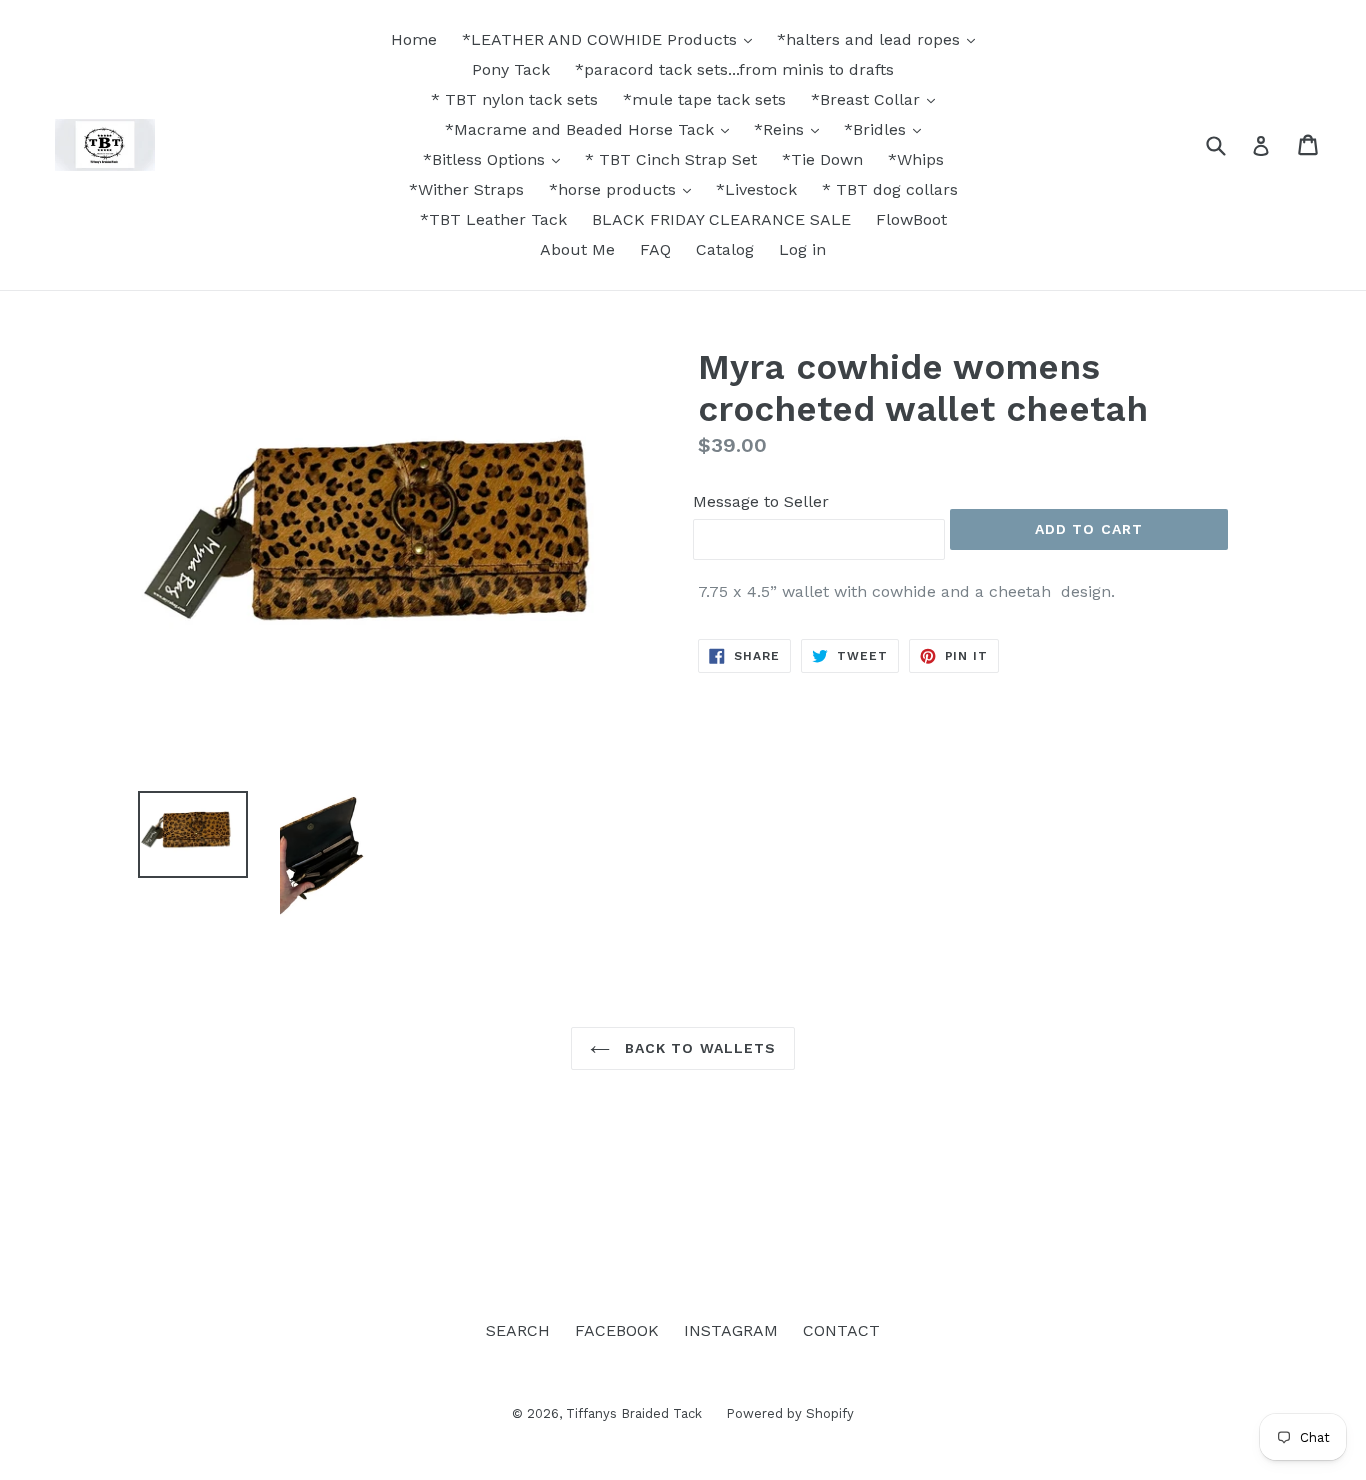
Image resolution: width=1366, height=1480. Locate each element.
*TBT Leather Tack (493, 219)
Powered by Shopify (790, 1413)
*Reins (781, 129)
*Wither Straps (466, 189)
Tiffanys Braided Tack (636, 1413)
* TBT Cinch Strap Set (671, 159)
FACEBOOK (617, 1330)
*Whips (916, 159)
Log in (802, 249)
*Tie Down (822, 159)
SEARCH (518, 1330)
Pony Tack (511, 69)
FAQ (655, 249)
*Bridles (877, 129)
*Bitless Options (486, 159)
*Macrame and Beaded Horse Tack (582, 129)
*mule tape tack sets (704, 99)
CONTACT (841, 1330)
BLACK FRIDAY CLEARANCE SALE (721, 219)
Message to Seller (761, 501)
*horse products (615, 189)
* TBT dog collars (890, 189)
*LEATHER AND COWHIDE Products (602, 39)
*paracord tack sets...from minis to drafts (734, 69)
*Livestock (756, 189)
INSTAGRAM (731, 1330)
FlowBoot (911, 219)
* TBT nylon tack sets (514, 99)
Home (414, 39)
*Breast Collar (868, 99)
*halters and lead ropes (871, 39)
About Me (577, 249)
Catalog (725, 249)
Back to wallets (698, 1048)
